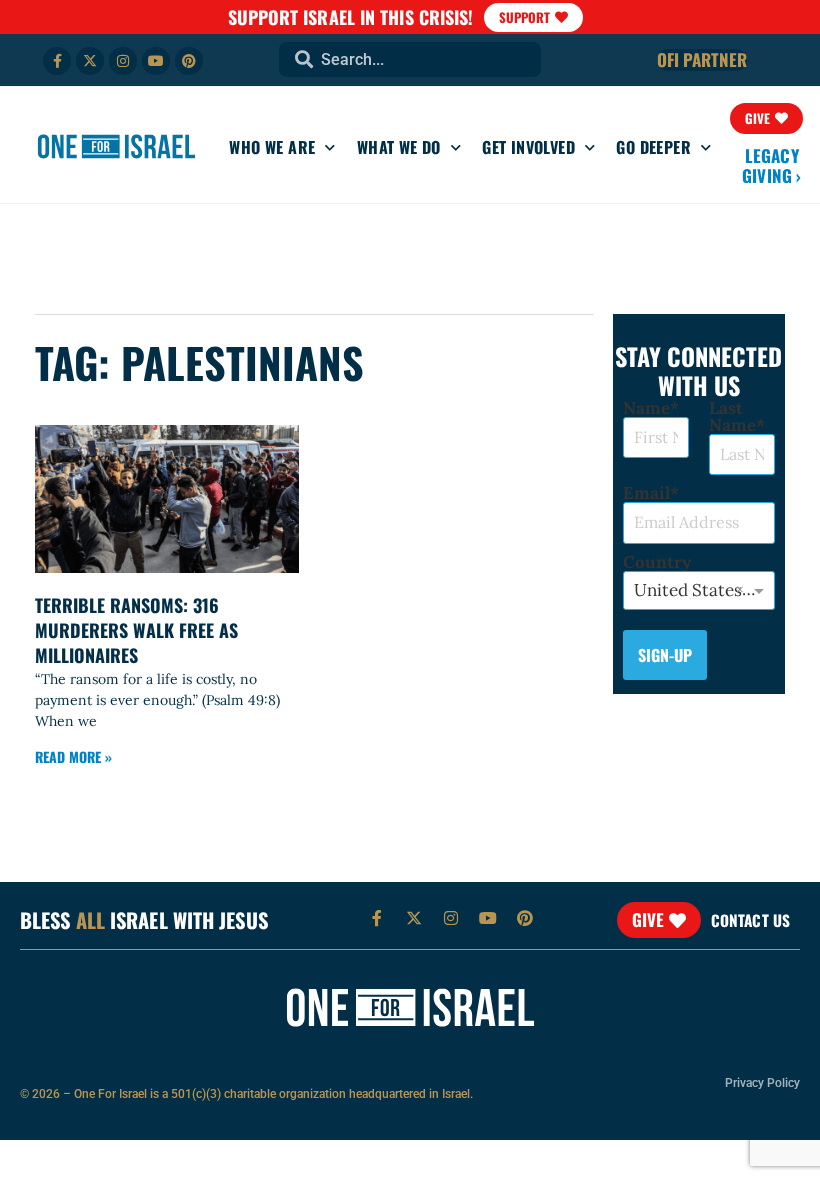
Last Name (732, 417)
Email (646, 493)
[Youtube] (156, 61)
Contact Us (750, 920)
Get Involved (528, 147)
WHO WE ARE (272, 147)
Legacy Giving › (772, 165)
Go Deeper (653, 147)
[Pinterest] (189, 61)
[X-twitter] (90, 61)
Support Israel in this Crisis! (351, 17)
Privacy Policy (762, 1083)
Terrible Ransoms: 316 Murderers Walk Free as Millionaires (136, 630)
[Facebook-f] (57, 61)
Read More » (73, 756)
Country (657, 562)
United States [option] (688, 590)
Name (646, 408)
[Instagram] (123, 61)
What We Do (399, 147)
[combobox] (410, 59)
